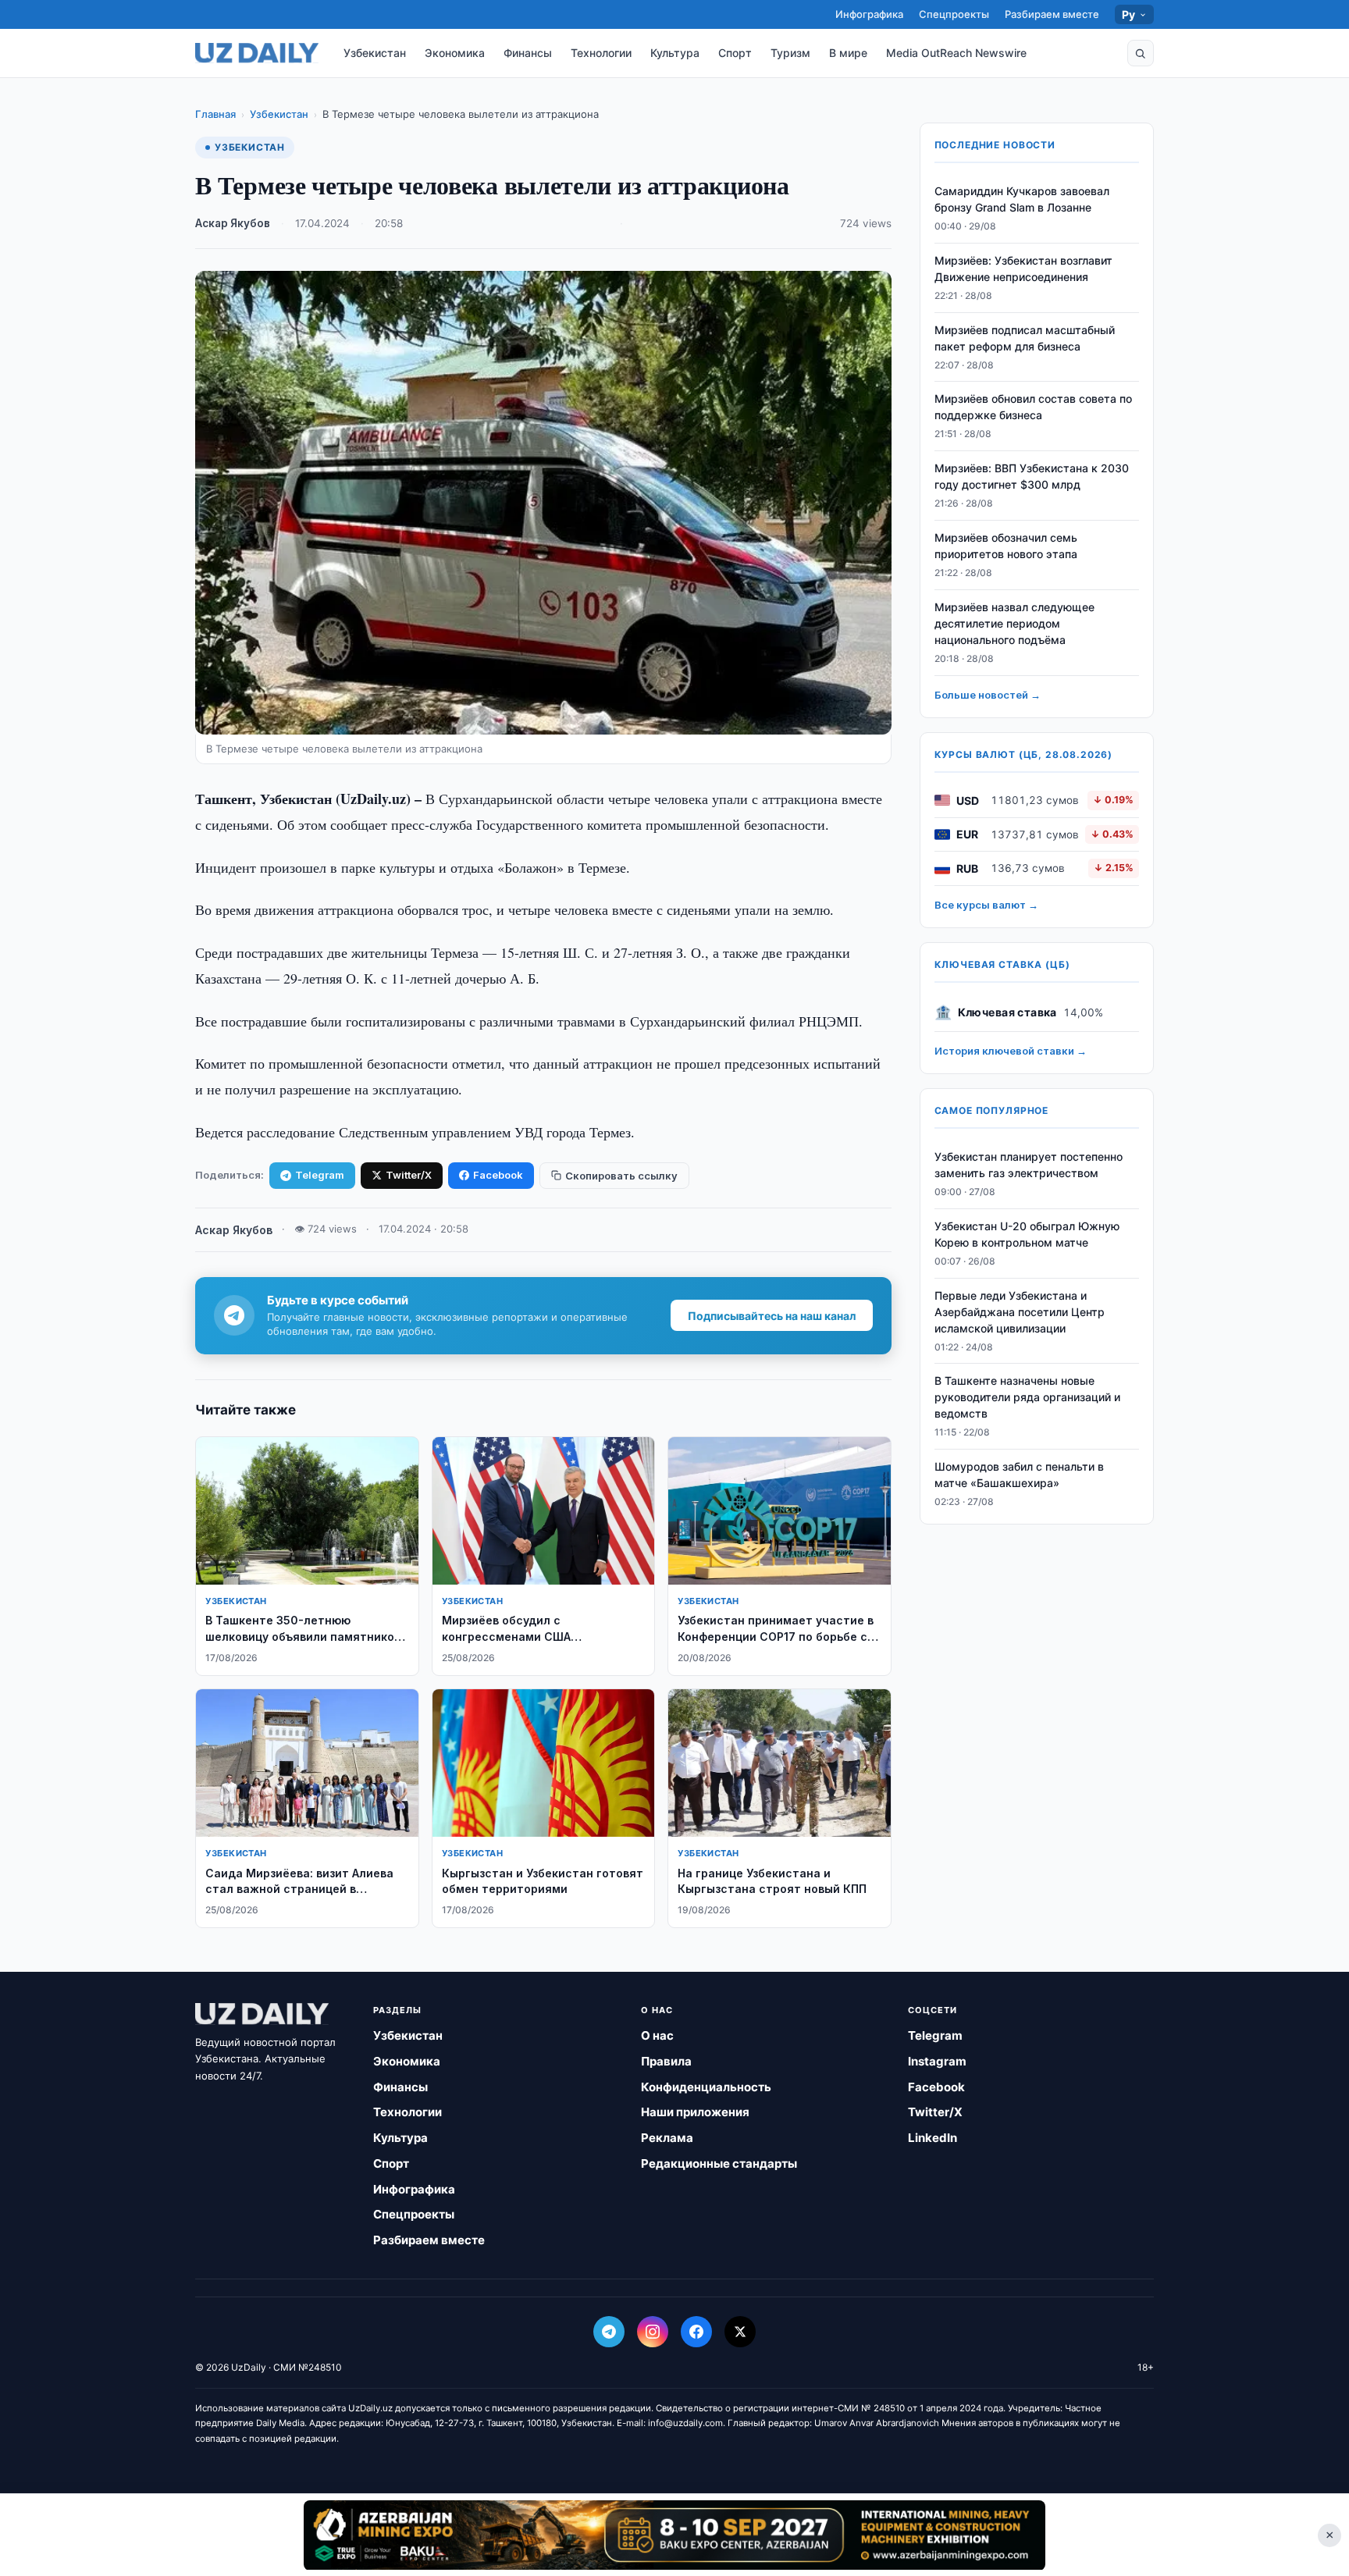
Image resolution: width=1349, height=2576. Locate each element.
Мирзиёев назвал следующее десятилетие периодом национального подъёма (1014, 623)
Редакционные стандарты (719, 2163)
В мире (848, 53)
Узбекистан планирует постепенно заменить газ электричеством (1029, 1165)
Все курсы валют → (986, 905)
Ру (1129, 14)
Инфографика (869, 14)
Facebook (498, 1175)
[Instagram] (653, 2332)
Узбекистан (375, 53)
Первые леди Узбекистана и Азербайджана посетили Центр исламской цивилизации (1020, 1312)
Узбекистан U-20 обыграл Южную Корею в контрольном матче (1027, 1234)
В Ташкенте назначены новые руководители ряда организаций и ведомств (1027, 1397)
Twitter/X (409, 1175)
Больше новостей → (988, 695)
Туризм (790, 53)
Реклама (667, 2138)
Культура (675, 53)
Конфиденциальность (706, 2087)
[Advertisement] (674, 2535)
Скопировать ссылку (621, 1176)
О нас (657, 2035)
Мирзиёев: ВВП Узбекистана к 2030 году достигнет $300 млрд (1032, 476)
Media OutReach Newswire (956, 53)
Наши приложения (695, 2112)
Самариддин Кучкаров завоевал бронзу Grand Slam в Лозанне (1022, 199)
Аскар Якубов (233, 223)
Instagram (937, 2061)
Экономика (455, 53)
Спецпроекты (954, 14)
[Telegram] (609, 2332)
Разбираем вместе (1052, 14)
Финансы (528, 53)
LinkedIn (933, 2138)
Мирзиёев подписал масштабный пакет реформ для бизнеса (1025, 338)
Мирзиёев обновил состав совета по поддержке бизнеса (1033, 407)
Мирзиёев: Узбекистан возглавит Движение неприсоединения (1023, 269)
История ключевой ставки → (1011, 1051)
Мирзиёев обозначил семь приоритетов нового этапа (1006, 546)
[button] (1141, 53)
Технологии (601, 53)
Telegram (320, 1175)
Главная (215, 114)
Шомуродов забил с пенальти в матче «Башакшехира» (1019, 1475)
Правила (666, 2061)
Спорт (735, 53)
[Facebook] (696, 2332)
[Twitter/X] (740, 2332)
